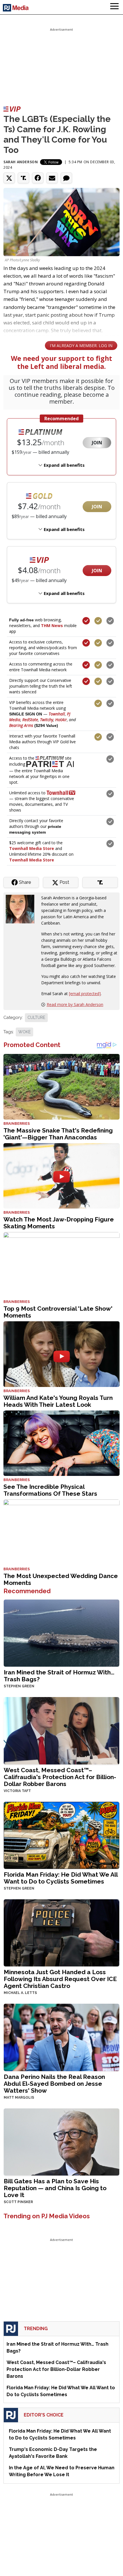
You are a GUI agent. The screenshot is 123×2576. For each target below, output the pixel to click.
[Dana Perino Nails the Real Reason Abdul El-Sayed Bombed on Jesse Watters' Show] (61, 2037)
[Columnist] (22, 909)
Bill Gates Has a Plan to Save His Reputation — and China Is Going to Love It (55, 2188)
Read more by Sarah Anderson (75, 1004)
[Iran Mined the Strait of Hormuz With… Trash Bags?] (61, 1632)
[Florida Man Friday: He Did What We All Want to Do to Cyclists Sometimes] (61, 1835)
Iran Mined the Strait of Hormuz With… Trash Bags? (59, 1676)
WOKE (24, 1032)
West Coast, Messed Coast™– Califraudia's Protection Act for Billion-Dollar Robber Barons (60, 1777)
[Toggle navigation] (114, 7)
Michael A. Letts (20, 1993)
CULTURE (36, 1017)
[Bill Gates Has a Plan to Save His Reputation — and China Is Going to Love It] (61, 2141)
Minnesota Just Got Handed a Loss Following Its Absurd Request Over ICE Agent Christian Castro (60, 1979)
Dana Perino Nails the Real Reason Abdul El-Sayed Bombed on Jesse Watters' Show (54, 2084)
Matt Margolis (19, 2098)
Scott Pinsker (18, 2202)
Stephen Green (19, 1686)
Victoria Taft (17, 1791)
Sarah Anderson (21, 162)
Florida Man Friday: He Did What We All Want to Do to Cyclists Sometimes (61, 1878)
